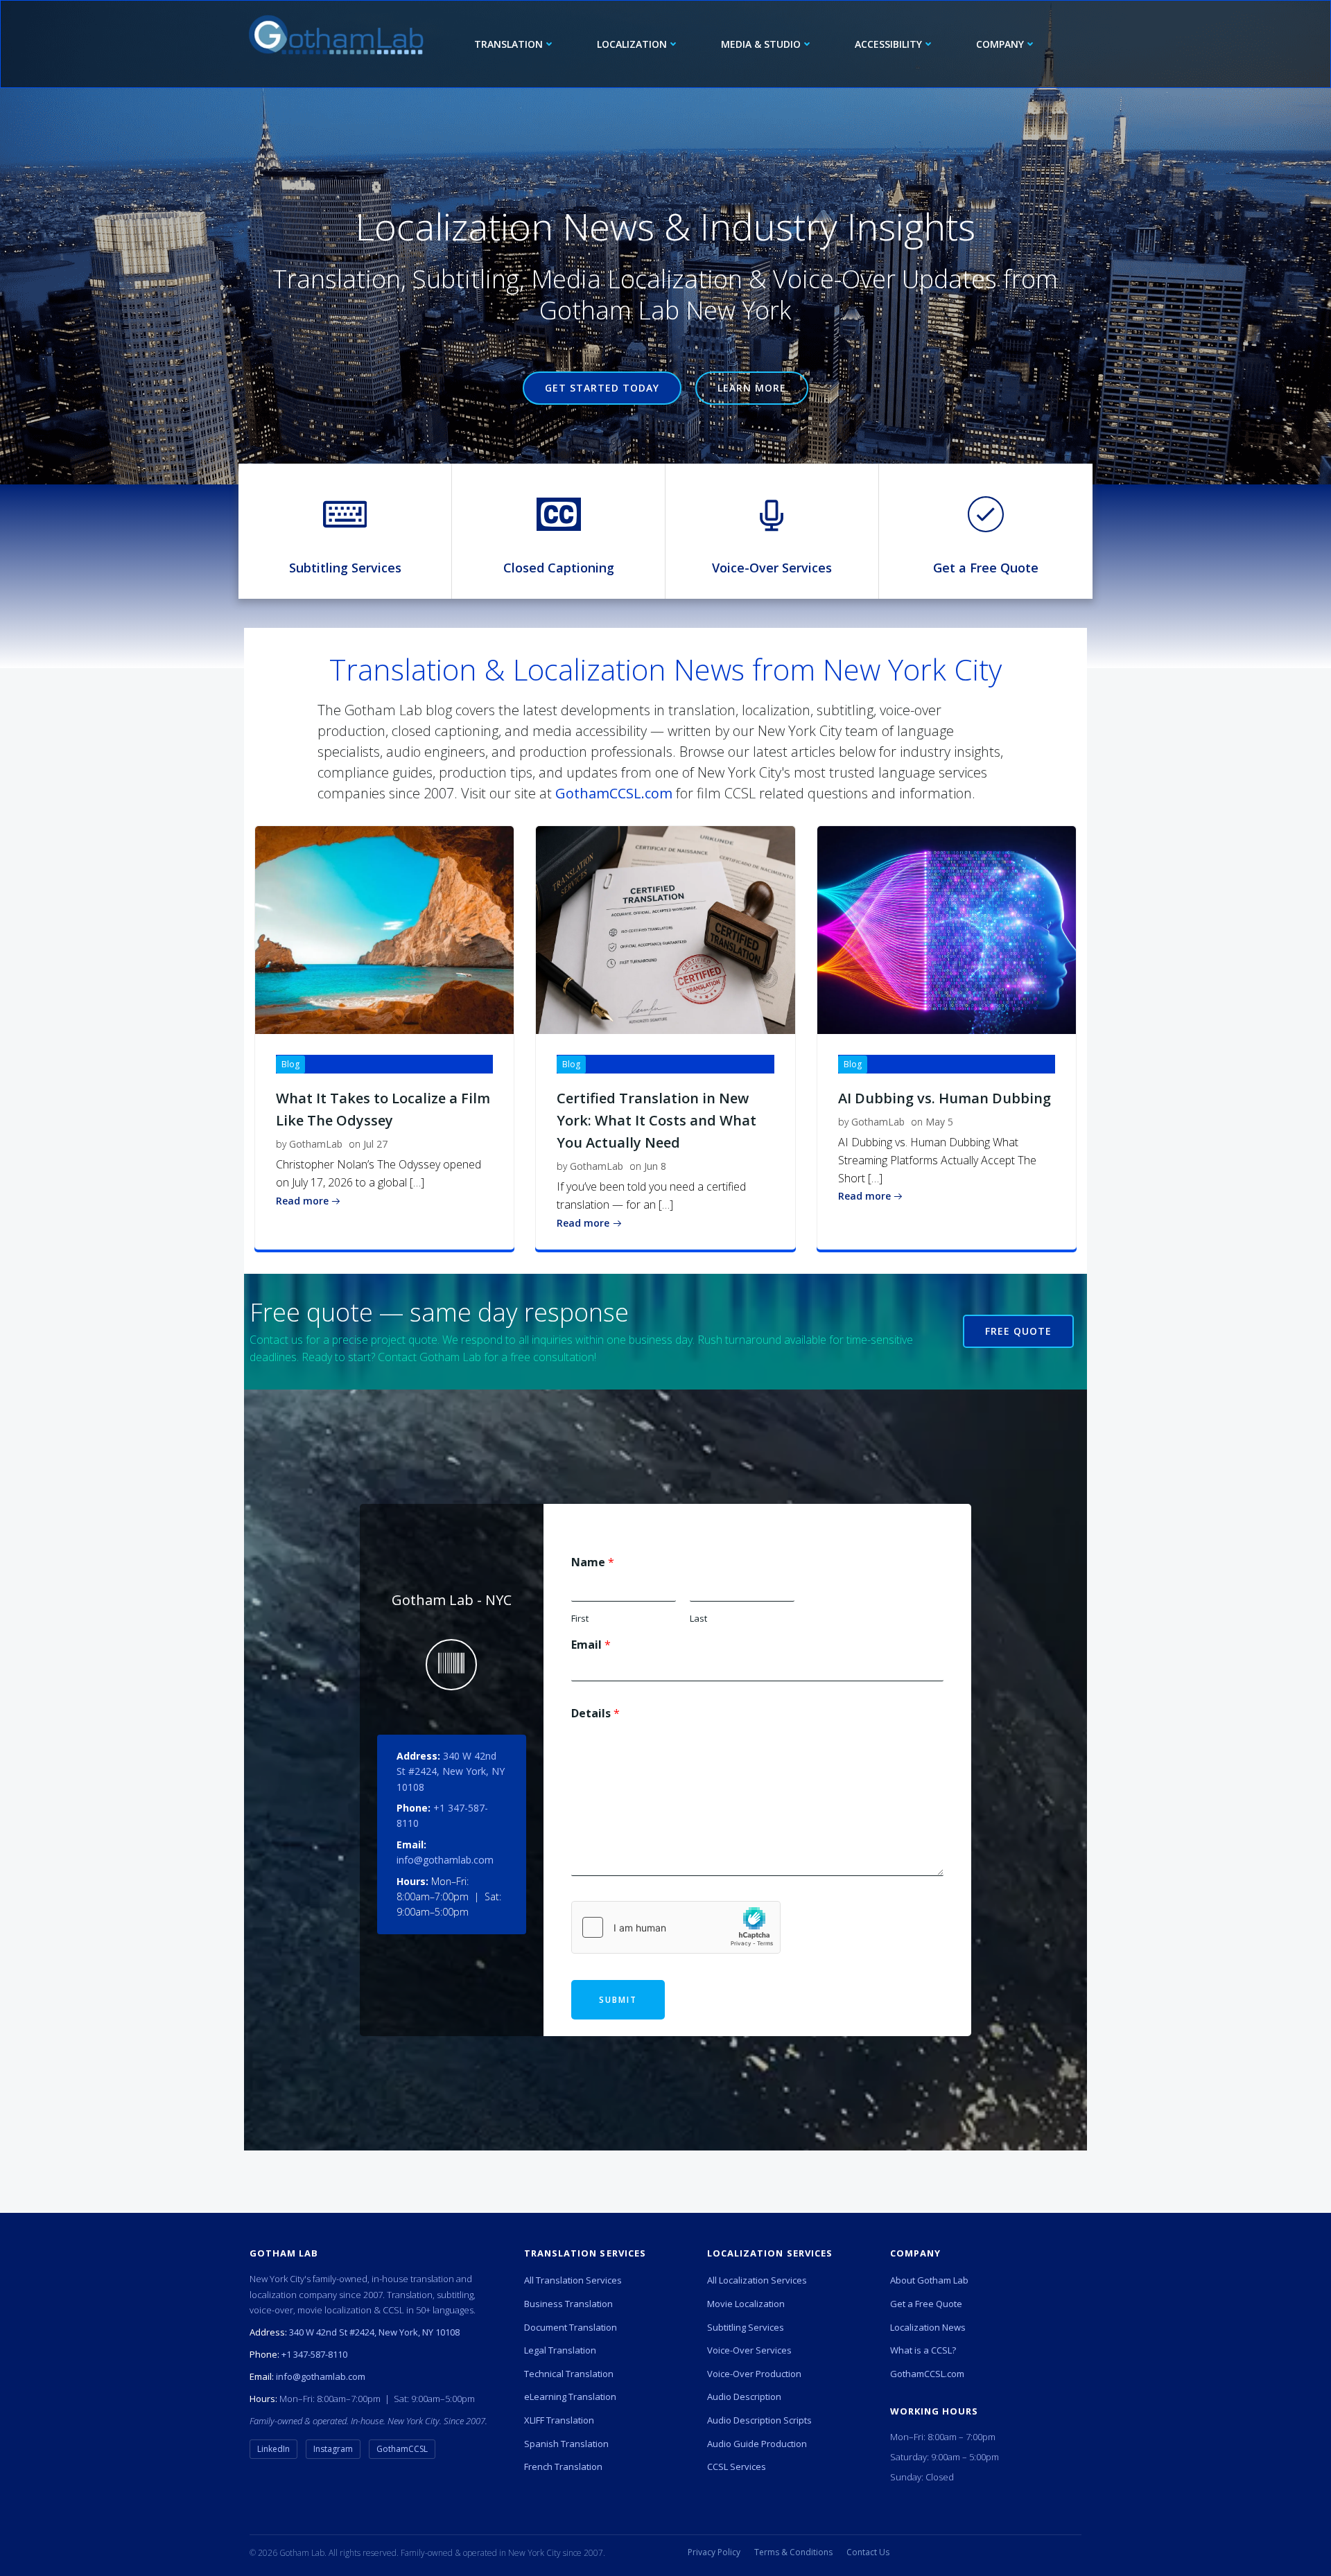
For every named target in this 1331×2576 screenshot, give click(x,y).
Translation (508, 44)
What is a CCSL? (923, 2350)
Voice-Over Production (754, 2374)
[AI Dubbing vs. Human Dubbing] (947, 929)
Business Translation (568, 2304)
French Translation (563, 2467)
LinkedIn (273, 2449)
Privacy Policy (714, 2552)
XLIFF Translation (559, 2420)
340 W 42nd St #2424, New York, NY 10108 (451, 1771)
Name (593, 1562)
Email (591, 1645)
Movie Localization (746, 2304)
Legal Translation (560, 2350)
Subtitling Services (746, 2327)
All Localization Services (757, 2280)
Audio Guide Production (757, 2444)
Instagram (333, 2449)
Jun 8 (655, 1166)
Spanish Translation (566, 2444)
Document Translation (571, 2327)
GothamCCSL (402, 2449)
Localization (632, 44)
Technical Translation (569, 2374)
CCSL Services (737, 2467)
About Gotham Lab (929, 2280)
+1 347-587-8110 (314, 2354)
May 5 (939, 1122)
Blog (290, 1064)
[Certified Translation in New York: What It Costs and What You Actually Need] (665, 929)
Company (1000, 44)
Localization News (928, 2327)
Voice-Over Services (749, 2350)
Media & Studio (761, 44)
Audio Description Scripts (759, 2420)
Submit (618, 2000)
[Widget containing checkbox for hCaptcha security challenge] (676, 1927)
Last (698, 1619)
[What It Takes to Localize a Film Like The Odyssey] (384, 929)
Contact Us (868, 2552)
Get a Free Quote (926, 2304)
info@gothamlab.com (445, 1860)
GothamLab (316, 1144)
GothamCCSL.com (614, 793)
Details (595, 1714)
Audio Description (744, 2397)
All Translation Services (573, 2280)
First (580, 1619)
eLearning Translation (570, 2397)
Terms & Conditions (793, 2552)
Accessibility (888, 44)
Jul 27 (375, 1144)
